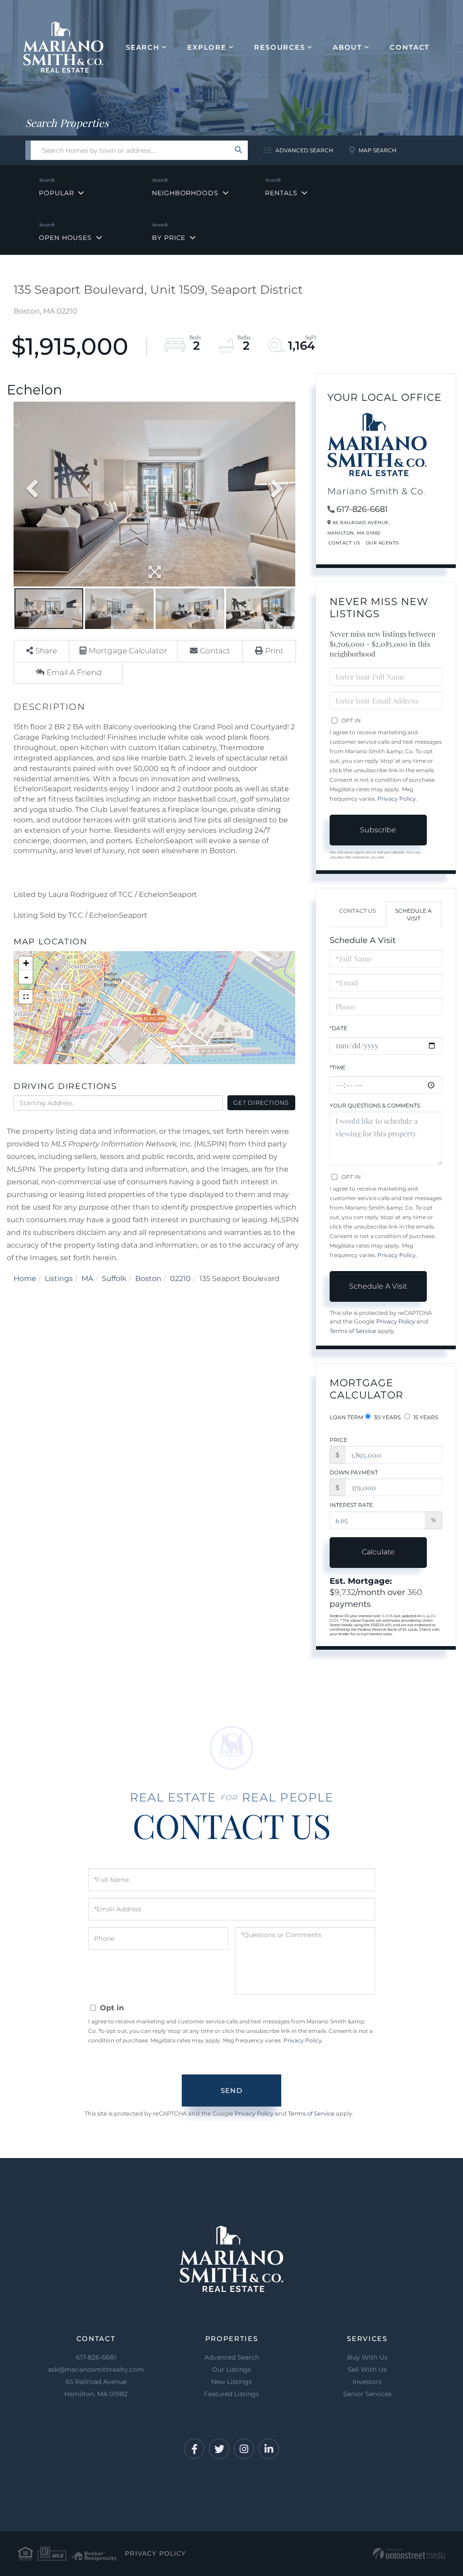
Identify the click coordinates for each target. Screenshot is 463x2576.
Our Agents (382, 543)
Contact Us (344, 543)
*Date (338, 1028)
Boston (148, 1279)
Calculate (378, 1552)
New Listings (231, 2382)
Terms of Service (353, 1331)
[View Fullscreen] (26, 997)
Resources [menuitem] (280, 47)
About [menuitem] (347, 47)
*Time (338, 1067)
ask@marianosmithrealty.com (96, 2370)
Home (25, 1279)
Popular (56, 193)
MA (87, 1279)
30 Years (387, 1417)
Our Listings (231, 2370)
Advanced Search (304, 150)
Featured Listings (231, 2394)
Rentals (281, 193)
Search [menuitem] (143, 47)
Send (231, 2090)
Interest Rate (351, 1505)
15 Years (425, 1417)
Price (338, 1440)
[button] (238, 150)
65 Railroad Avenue (96, 2388)
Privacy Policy (397, 799)
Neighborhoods (185, 193)
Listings (59, 1279)
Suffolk (114, 1279)
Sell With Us (367, 2370)
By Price (169, 238)
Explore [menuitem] (207, 47)
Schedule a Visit (413, 915)
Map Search (378, 150)
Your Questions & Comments (375, 1105)
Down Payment (354, 1472)
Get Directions (261, 1103)
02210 (180, 1279)
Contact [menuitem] (410, 47)
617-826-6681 (362, 509)
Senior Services (367, 2394)
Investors (367, 2382)
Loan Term (346, 1417)
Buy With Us (367, 2357)
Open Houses (65, 238)
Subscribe (378, 830)
